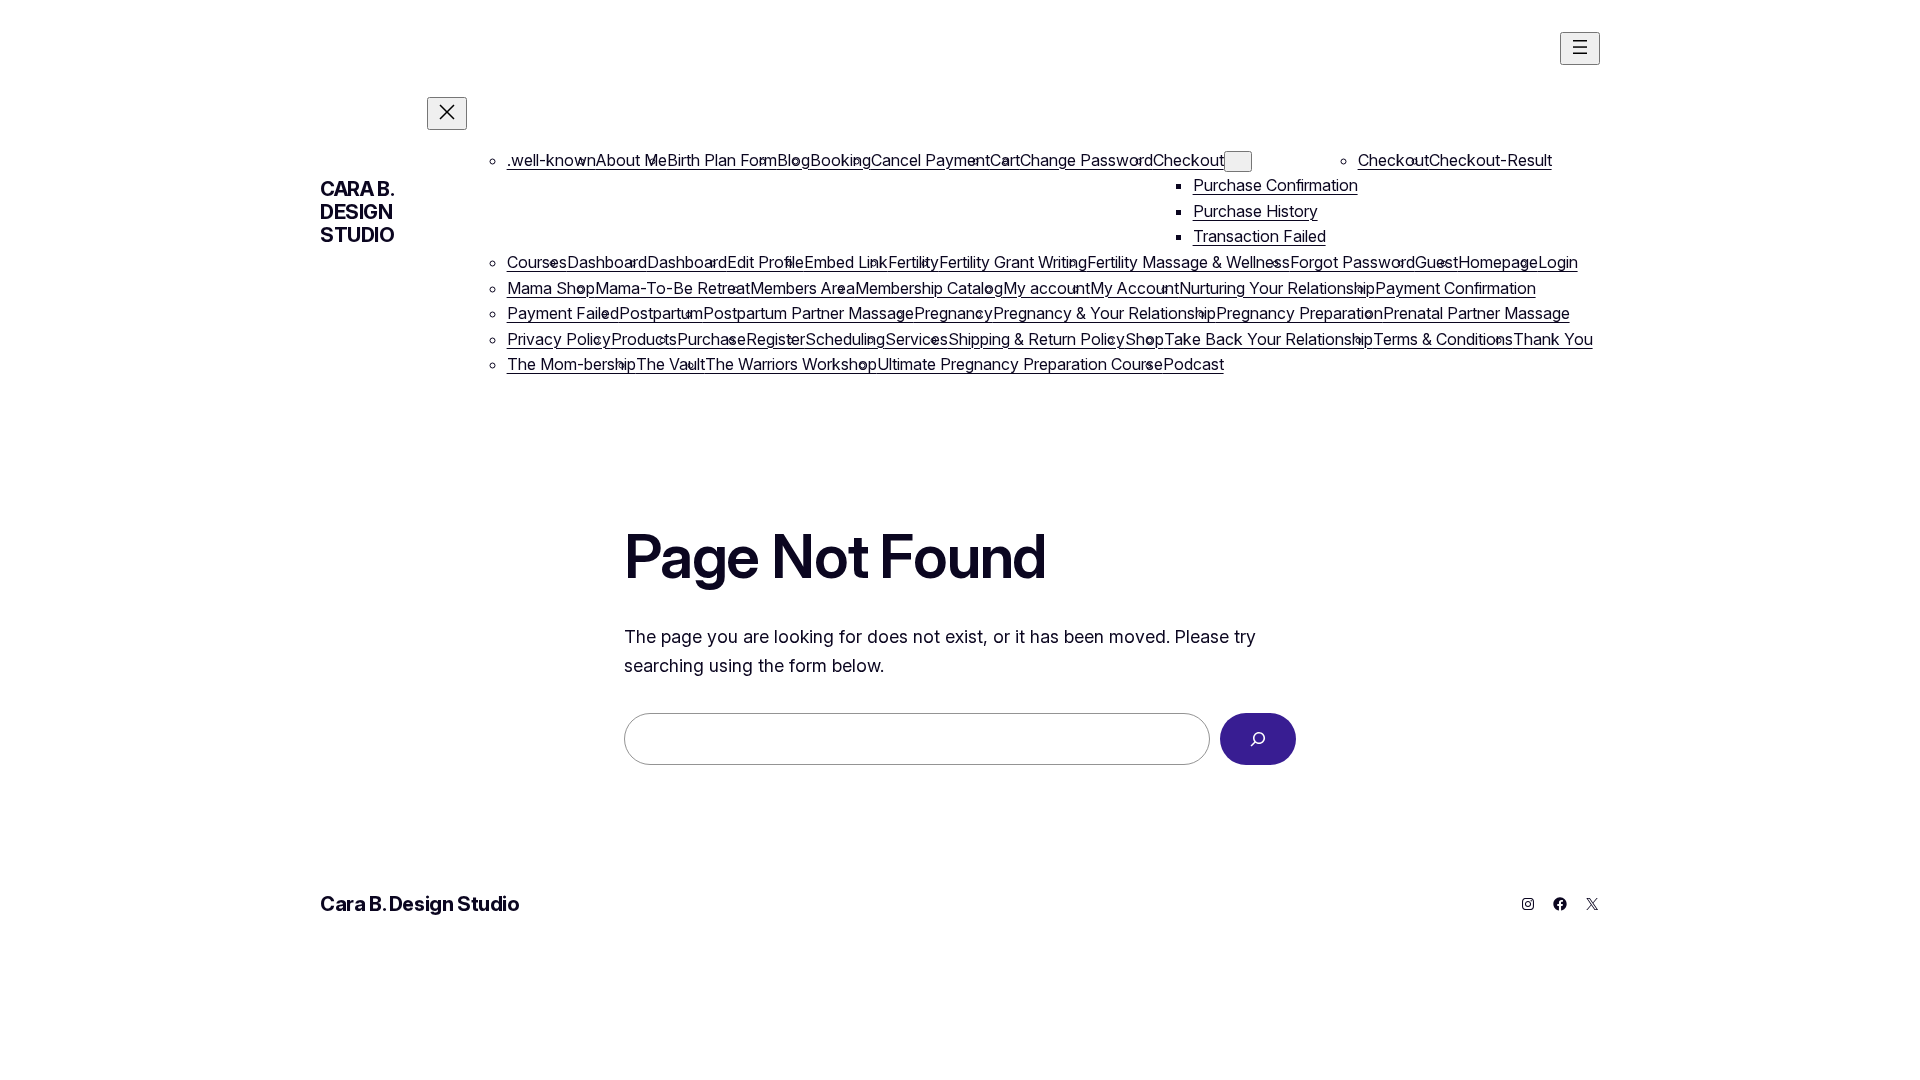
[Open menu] (1580, 48)
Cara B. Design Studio (357, 212)
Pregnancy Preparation (1299, 313)
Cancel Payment (930, 160)
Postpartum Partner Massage (808, 313)
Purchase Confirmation (1275, 185)
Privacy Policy (559, 339)
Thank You (1553, 339)
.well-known (551, 160)
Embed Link (846, 262)
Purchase (711, 339)
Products (644, 339)
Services (916, 339)
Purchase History (1255, 211)
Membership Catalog (929, 288)
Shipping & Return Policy (1036, 339)
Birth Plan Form (722, 160)
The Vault (670, 364)
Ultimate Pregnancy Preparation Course (1020, 364)
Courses (537, 262)
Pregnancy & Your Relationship (1104, 313)
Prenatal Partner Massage (1476, 313)
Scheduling (845, 339)
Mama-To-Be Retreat (672, 288)
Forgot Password (1352, 262)
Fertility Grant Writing (1013, 262)
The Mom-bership (571, 364)
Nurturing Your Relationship (1277, 288)
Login (1558, 262)
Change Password (1086, 160)
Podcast (1193, 364)
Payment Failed (563, 313)
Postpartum (661, 313)
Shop (1144, 339)
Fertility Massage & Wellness (1188, 262)
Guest (1436, 262)
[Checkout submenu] (1238, 161)
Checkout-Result (1490, 160)
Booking (840, 160)
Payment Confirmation (1455, 288)
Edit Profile (765, 262)
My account (1046, 288)
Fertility (913, 262)
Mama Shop (551, 288)
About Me (631, 160)
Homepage (1498, 262)
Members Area (802, 288)
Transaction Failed (1259, 236)
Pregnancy (953, 313)
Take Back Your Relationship (1268, 339)
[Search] (1258, 739)
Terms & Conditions (1443, 339)
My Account (1134, 288)
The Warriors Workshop (791, 364)
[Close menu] (447, 113)
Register (775, 339)
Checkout (1188, 160)
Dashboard (607, 262)
